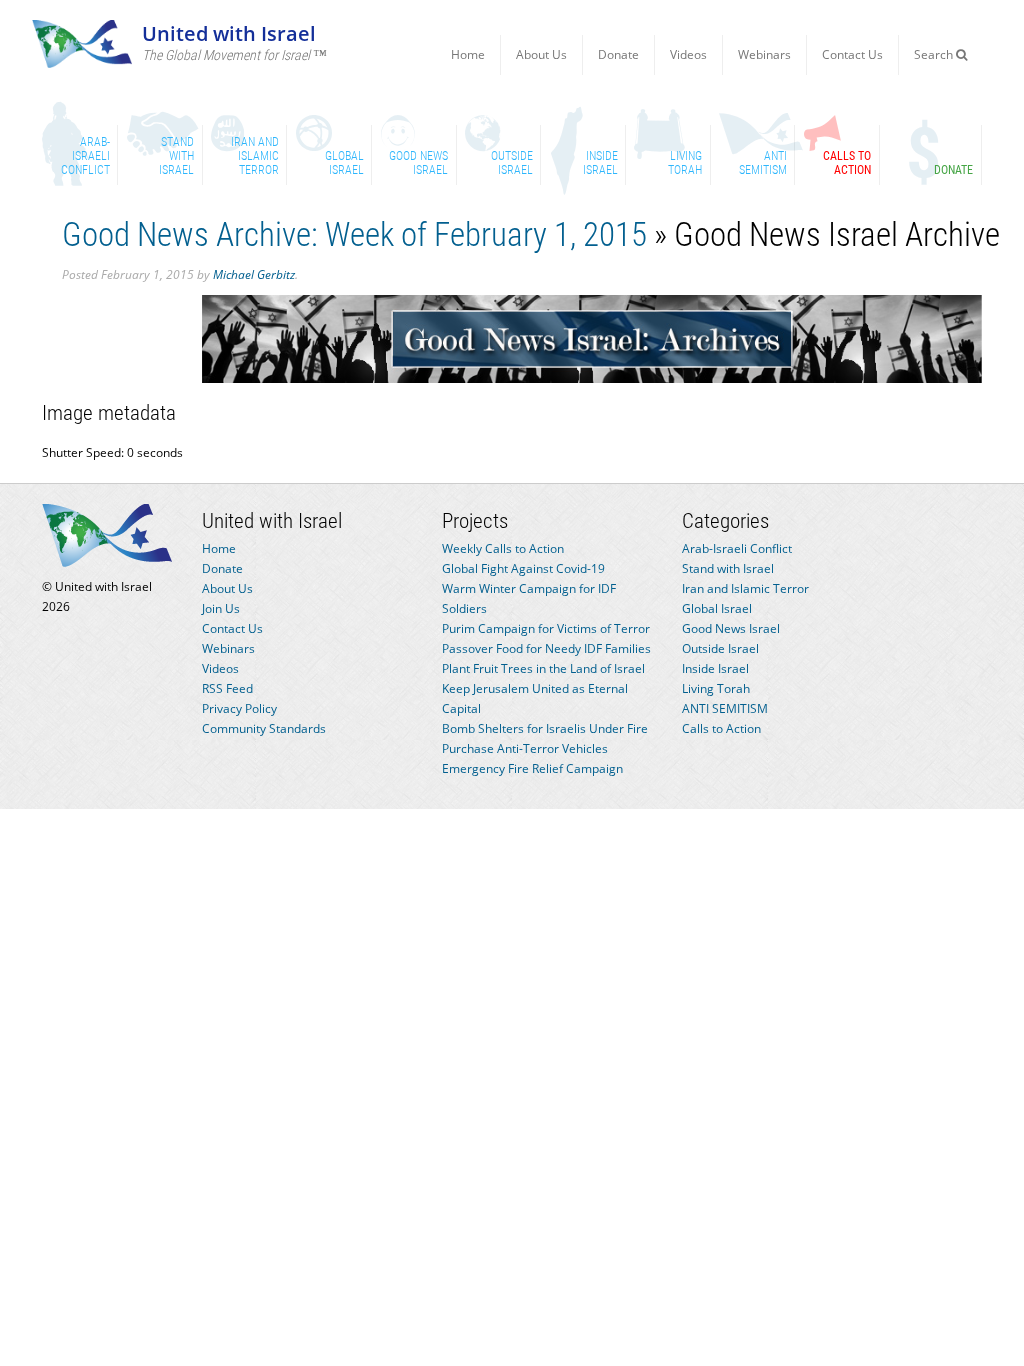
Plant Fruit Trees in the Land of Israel (543, 668)
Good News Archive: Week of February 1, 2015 (354, 234)
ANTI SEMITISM (725, 708)
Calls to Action (721, 728)
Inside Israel (715, 668)
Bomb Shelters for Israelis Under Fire (545, 728)
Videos (688, 54)
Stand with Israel (728, 568)
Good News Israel (731, 628)
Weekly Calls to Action (503, 548)
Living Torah (716, 688)
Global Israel (717, 608)
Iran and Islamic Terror (745, 588)
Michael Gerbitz (254, 274)
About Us (541, 54)
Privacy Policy (239, 708)
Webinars (764, 54)
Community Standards (264, 728)
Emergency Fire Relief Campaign (532, 768)
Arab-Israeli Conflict (737, 548)
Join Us (221, 608)
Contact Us (852, 54)
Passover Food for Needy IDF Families (546, 648)
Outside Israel (720, 648)
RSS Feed (227, 688)
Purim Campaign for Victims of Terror (546, 628)
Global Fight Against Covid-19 (523, 568)
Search (935, 54)
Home (468, 54)
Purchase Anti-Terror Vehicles (525, 748)
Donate (618, 54)
